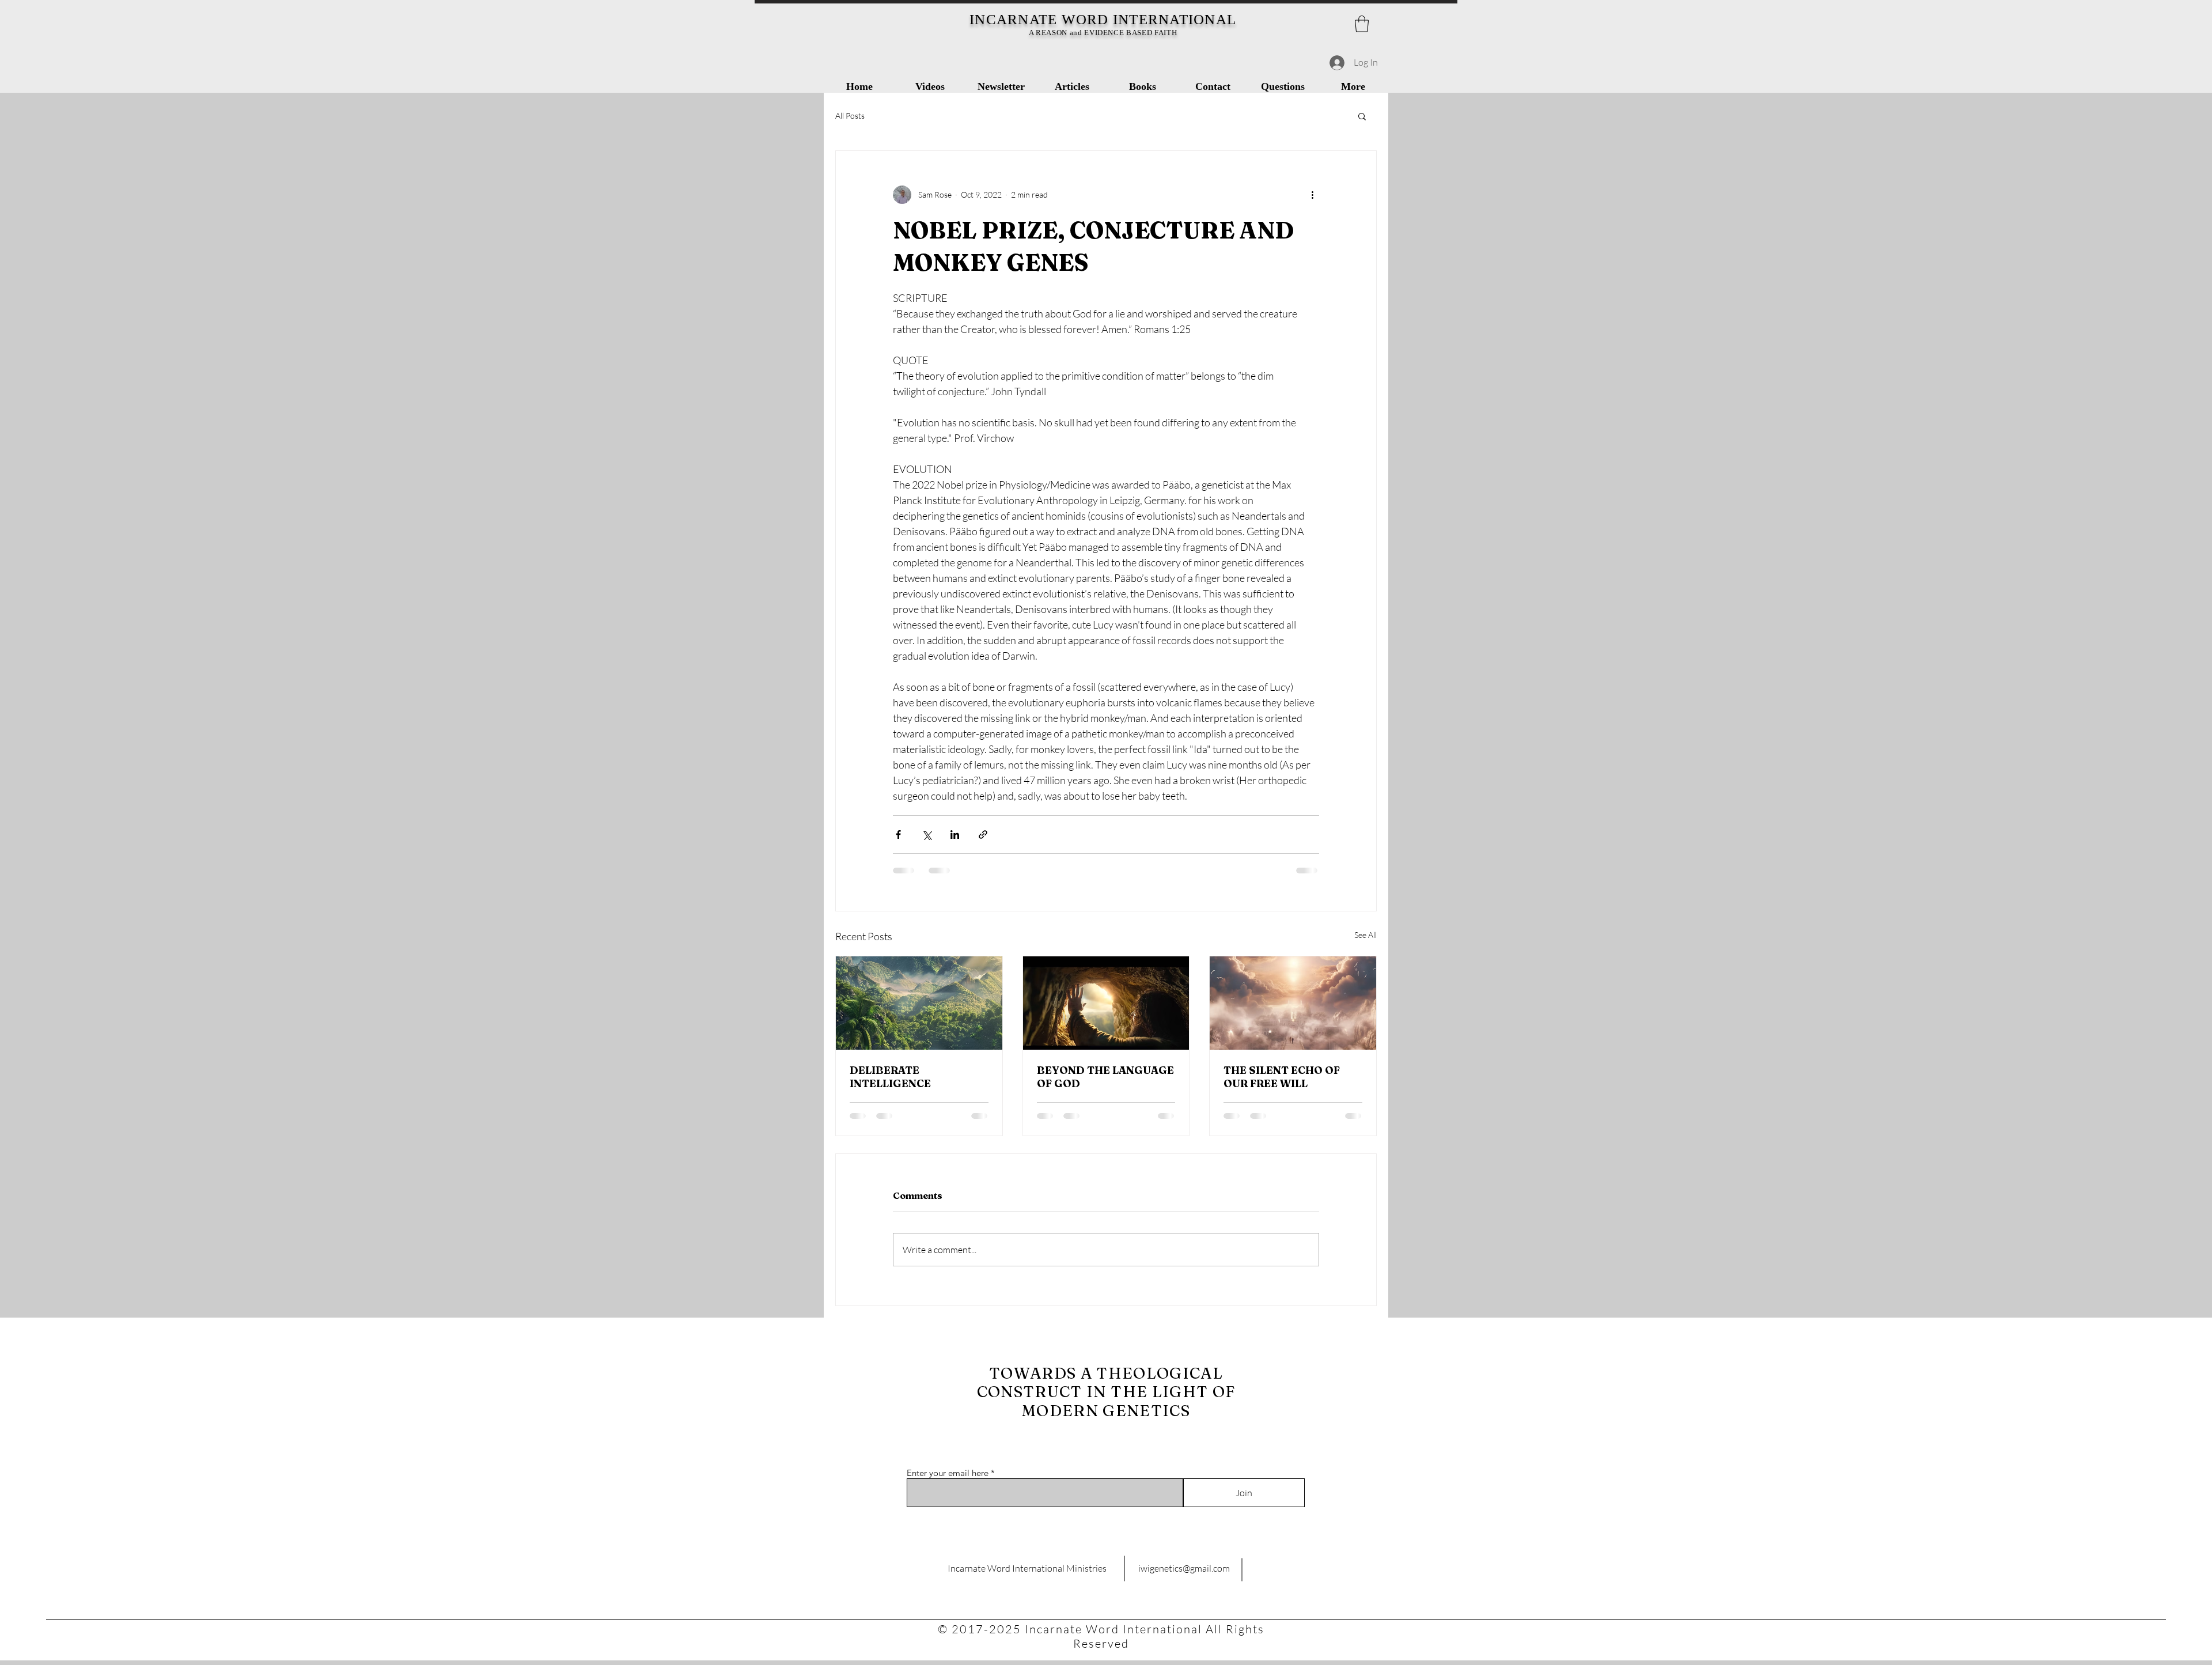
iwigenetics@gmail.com (1184, 1568)
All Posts (850, 116)
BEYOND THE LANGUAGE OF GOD (1105, 1077)
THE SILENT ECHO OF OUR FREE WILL (1282, 1077)
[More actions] (1312, 195)
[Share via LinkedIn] (955, 835)
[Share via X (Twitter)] (927, 835)
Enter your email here (948, 1473)
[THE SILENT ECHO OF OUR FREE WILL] (1293, 1003)
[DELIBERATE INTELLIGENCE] (919, 1003)
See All (1366, 935)
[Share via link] (983, 835)
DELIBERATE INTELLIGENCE (890, 1077)
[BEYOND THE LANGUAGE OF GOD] (1106, 1003)
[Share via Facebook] (898, 835)
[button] (1362, 24)
